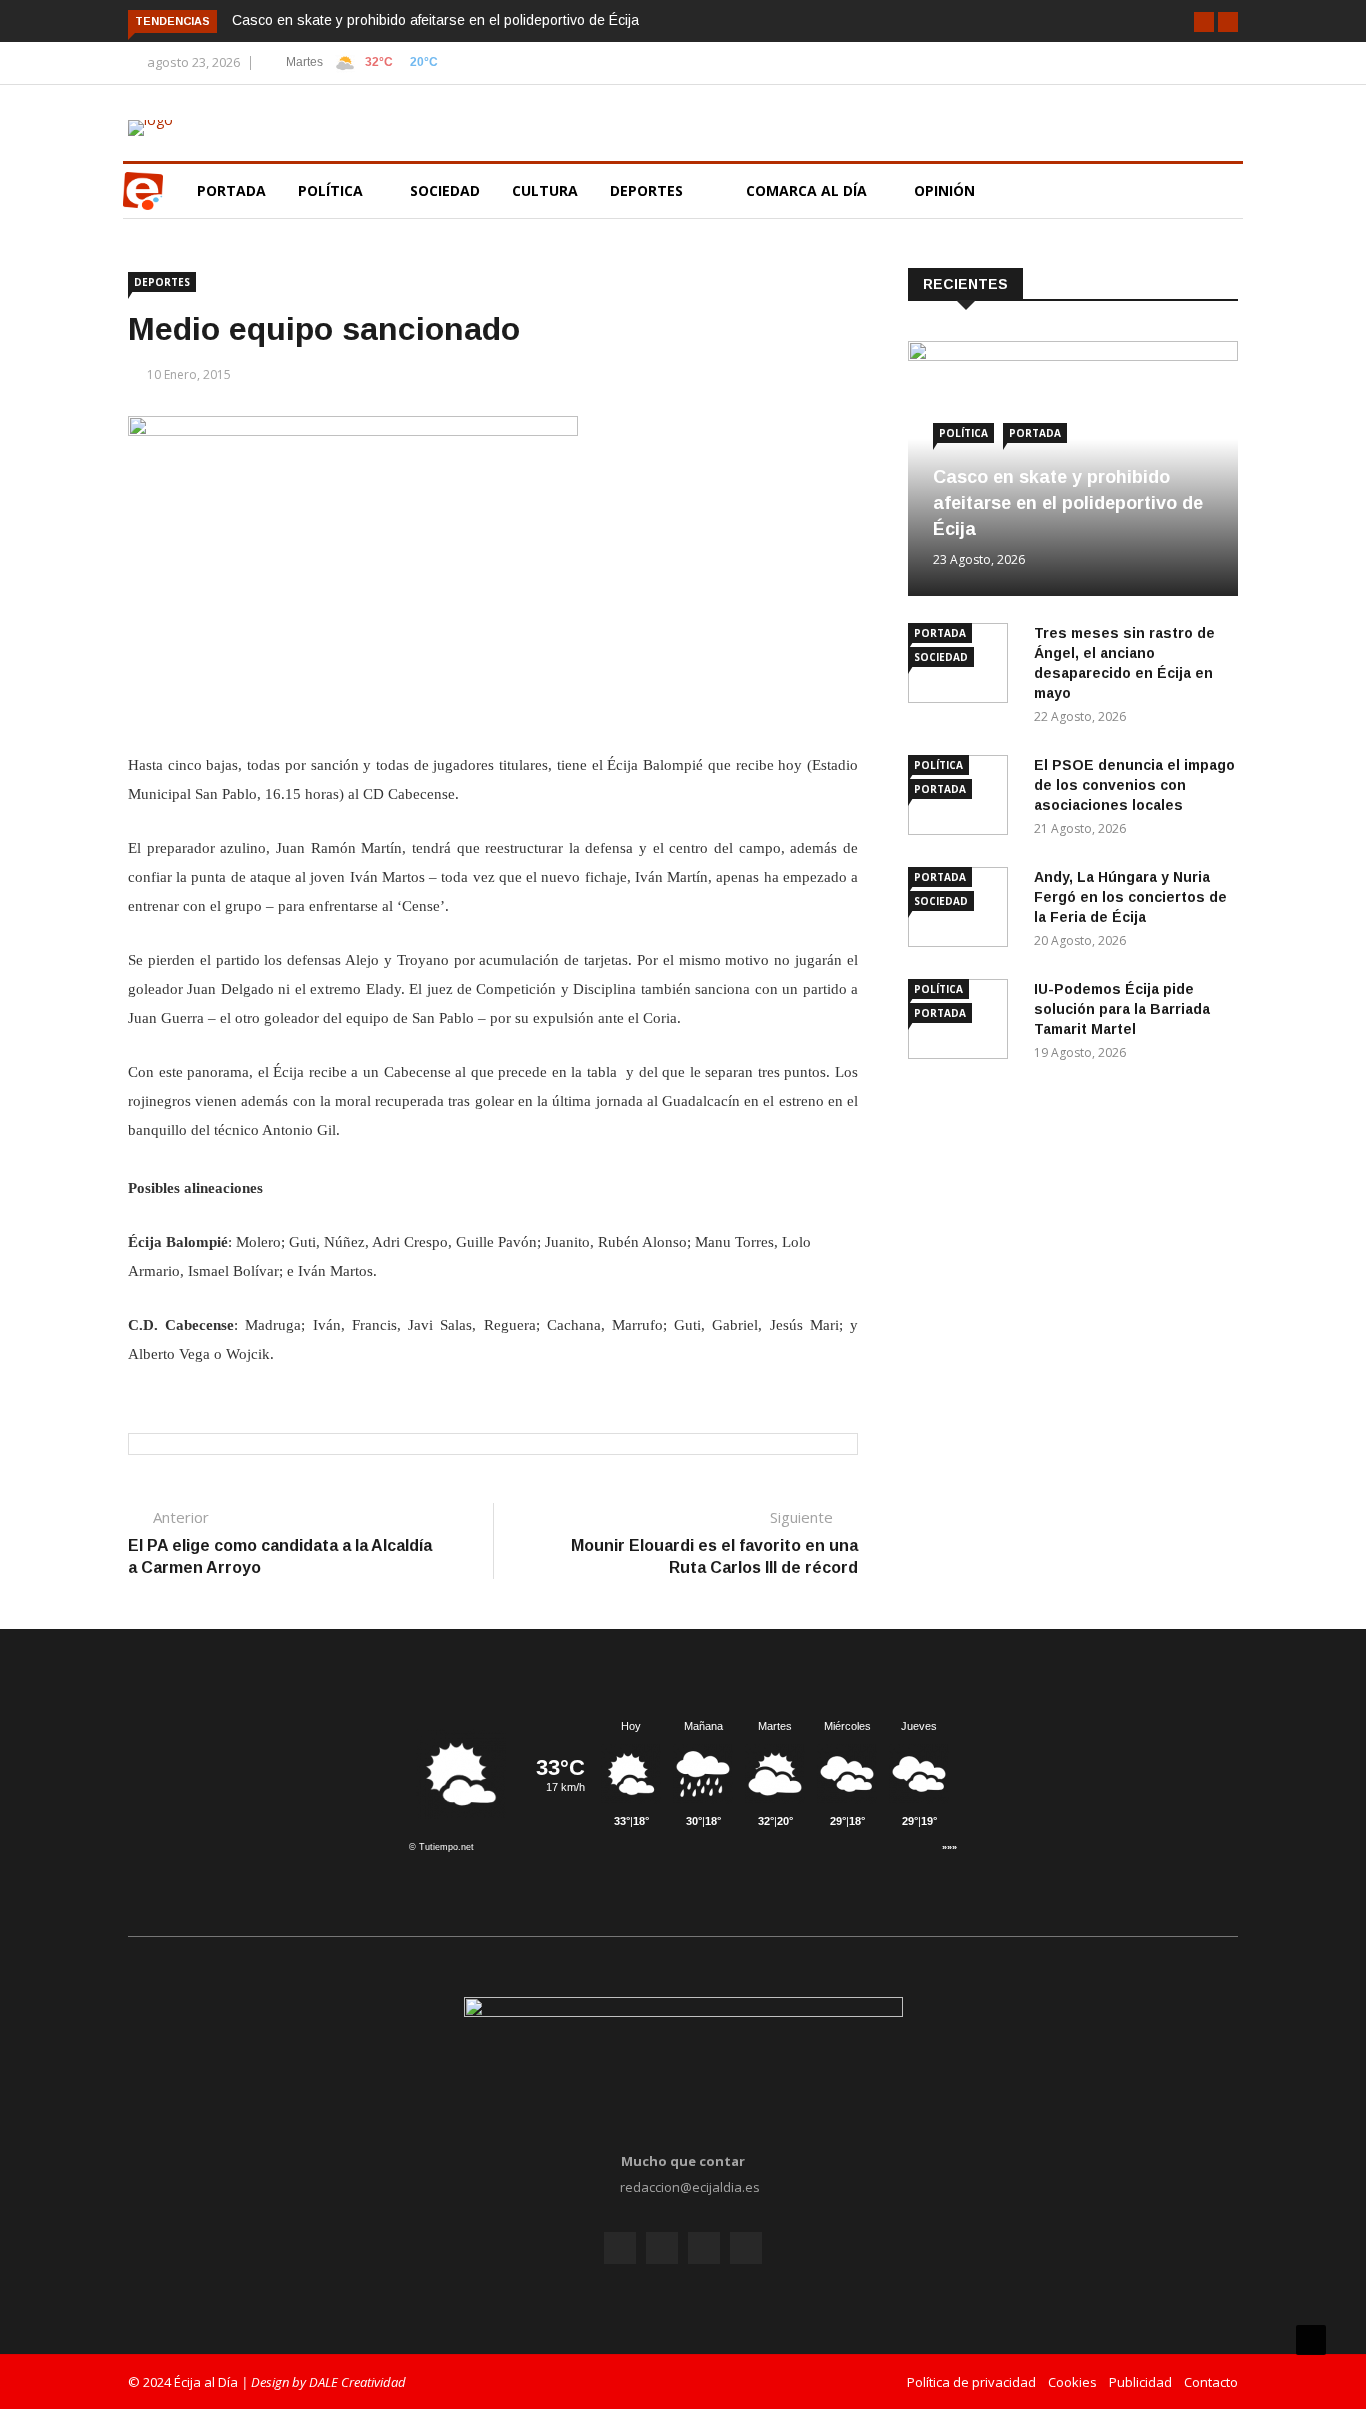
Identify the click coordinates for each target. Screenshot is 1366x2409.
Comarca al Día (808, 190)
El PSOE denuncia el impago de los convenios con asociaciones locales (1134, 785)
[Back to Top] (1311, 2340)
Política (332, 190)
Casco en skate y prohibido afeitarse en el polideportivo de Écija (435, 20)
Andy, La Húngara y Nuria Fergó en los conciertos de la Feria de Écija (1130, 897)
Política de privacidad (971, 2382)
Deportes (646, 190)
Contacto (1211, 2382)
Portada (231, 190)
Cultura (545, 190)
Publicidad (1140, 2382)
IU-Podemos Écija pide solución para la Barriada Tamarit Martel (1122, 1009)
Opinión (946, 190)
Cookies (1072, 2382)
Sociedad (445, 190)
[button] (1204, 22)
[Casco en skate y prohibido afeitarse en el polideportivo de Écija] (1073, 355)
